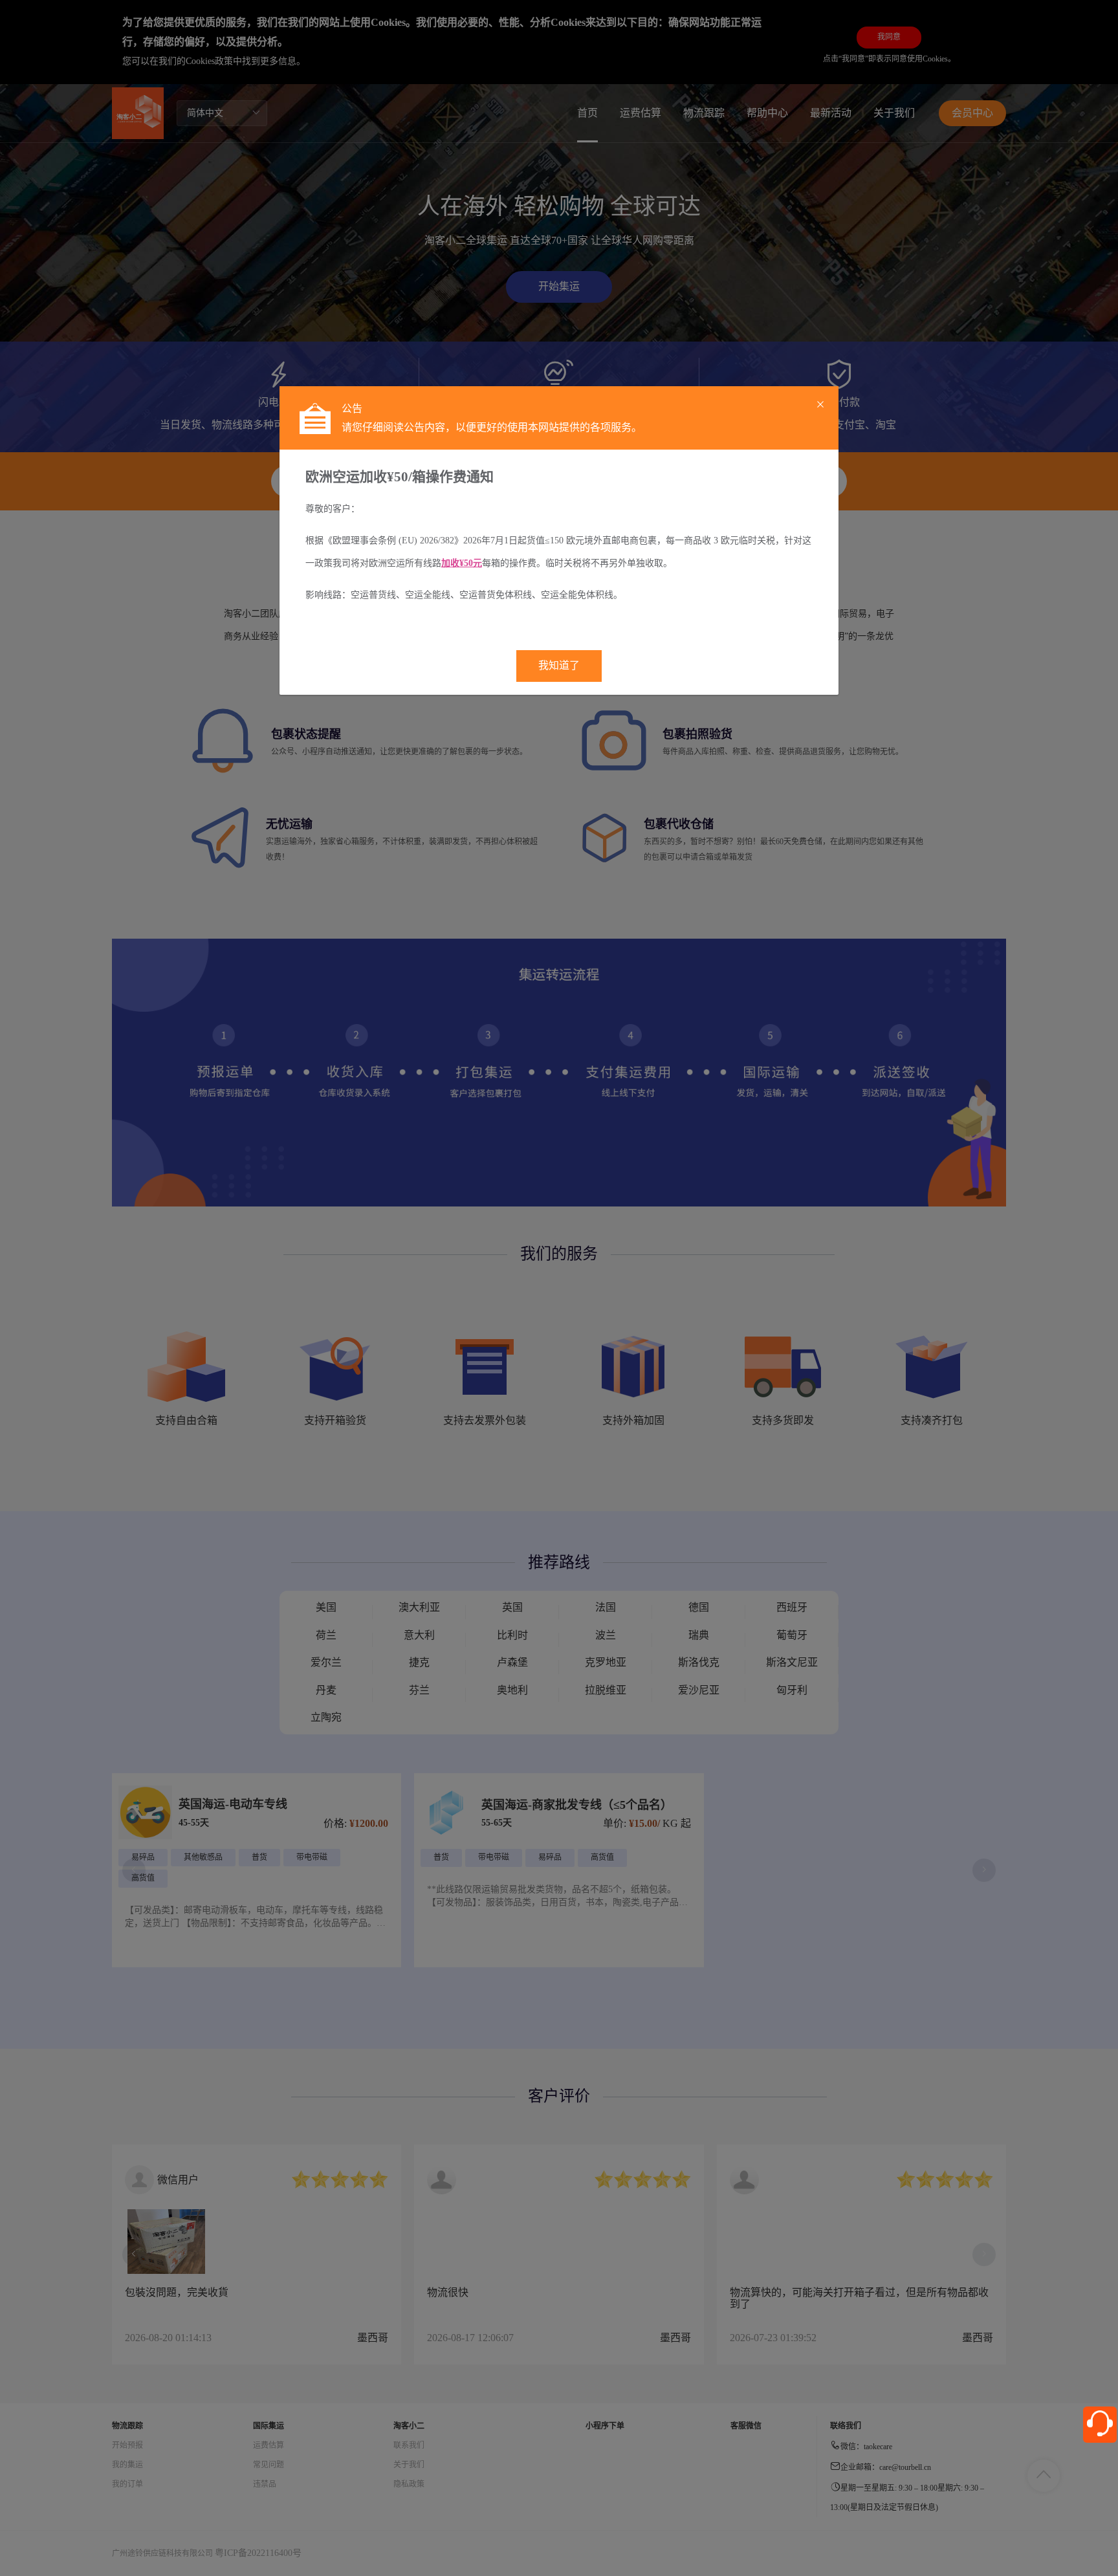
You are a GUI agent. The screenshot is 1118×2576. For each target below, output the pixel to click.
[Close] (820, 405)
